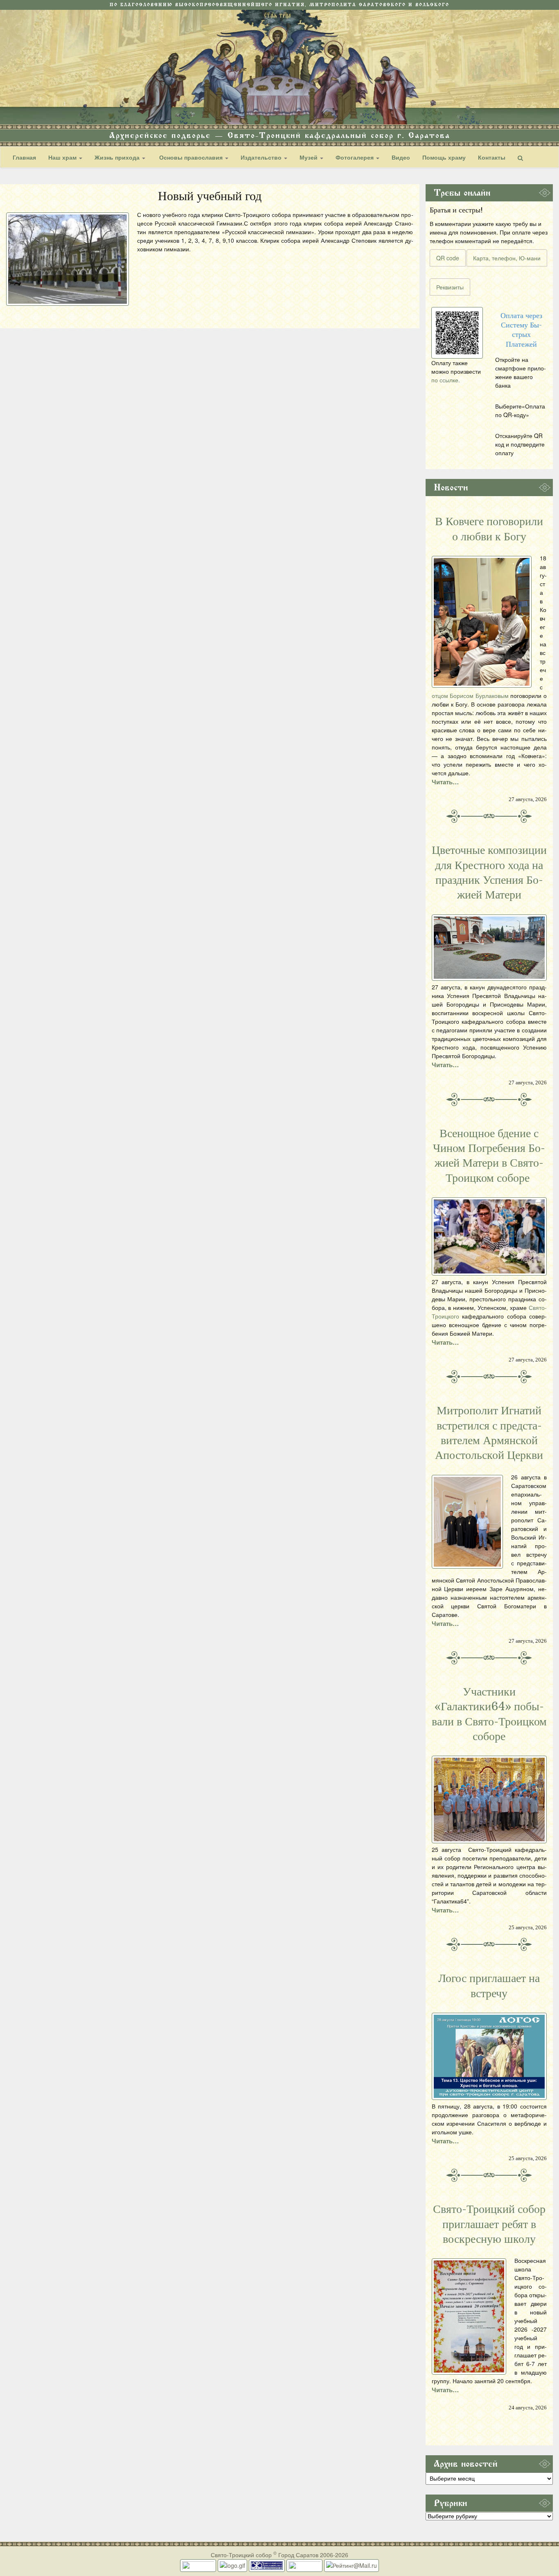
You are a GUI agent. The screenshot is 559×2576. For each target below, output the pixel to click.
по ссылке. (446, 380)
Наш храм (63, 157)
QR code (448, 258)
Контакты (492, 157)
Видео (401, 157)
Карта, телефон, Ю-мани (507, 258)
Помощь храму (444, 157)
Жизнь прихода (118, 157)
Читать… (445, 782)
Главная (24, 157)
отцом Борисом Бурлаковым (470, 695)
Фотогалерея (355, 157)
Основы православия (191, 157)
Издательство (262, 157)
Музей (309, 157)
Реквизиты (450, 287)
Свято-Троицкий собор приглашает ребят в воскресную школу (489, 2224)
